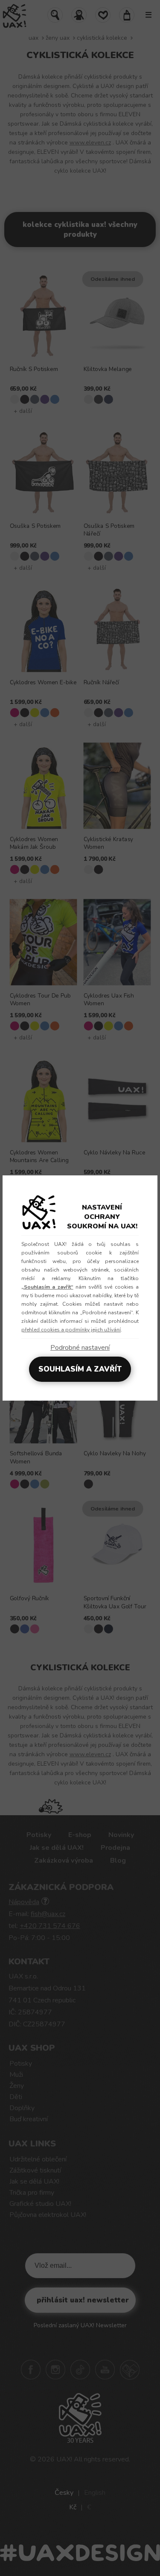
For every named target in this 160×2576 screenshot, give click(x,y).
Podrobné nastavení (80, 1348)
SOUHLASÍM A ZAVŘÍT (80, 1369)
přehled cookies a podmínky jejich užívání (71, 1330)
